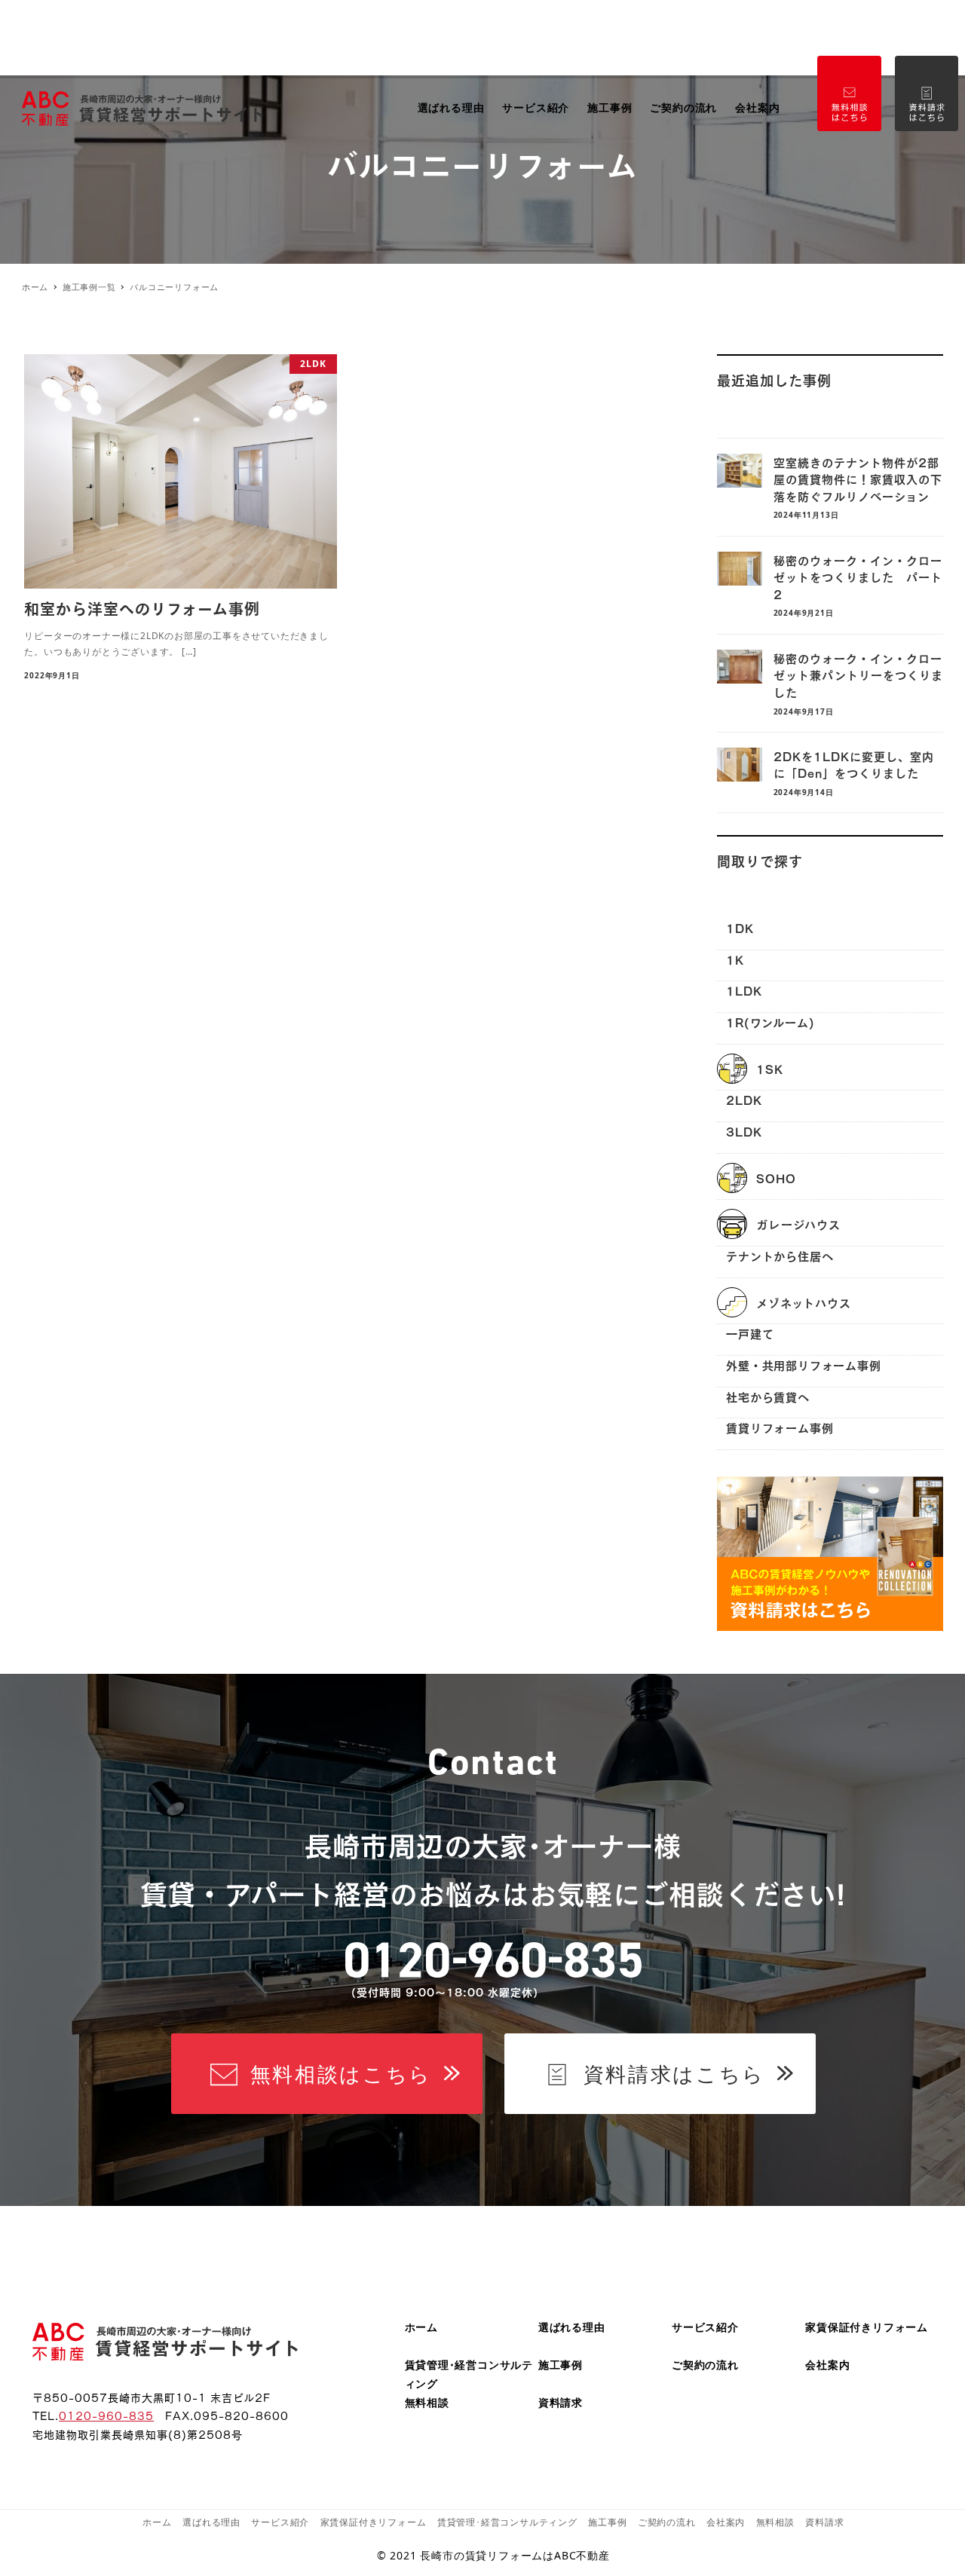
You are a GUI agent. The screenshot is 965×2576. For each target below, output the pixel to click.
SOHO (776, 1178)
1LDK (744, 990)
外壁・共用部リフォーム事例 (803, 1364)
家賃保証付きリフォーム (867, 2327)
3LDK (744, 1131)
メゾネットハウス (803, 1302)
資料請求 (561, 2402)
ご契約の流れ (705, 2365)
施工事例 (561, 2365)
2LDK (744, 1099)
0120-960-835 (106, 2415)
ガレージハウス (798, 1224)
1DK (740, 927)
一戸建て (750, 1333)
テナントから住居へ (780, 1255)
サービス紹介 (705, 2327)
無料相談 (427, 2402)
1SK (769, 1068)
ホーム (421, 2327)
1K (735, 959)
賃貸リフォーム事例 (780, 1427)
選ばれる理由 (572, 2327)
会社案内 (827, 2365)
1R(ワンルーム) (770, 1022)
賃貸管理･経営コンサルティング (507, 2522)
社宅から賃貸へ (768, 1396)
